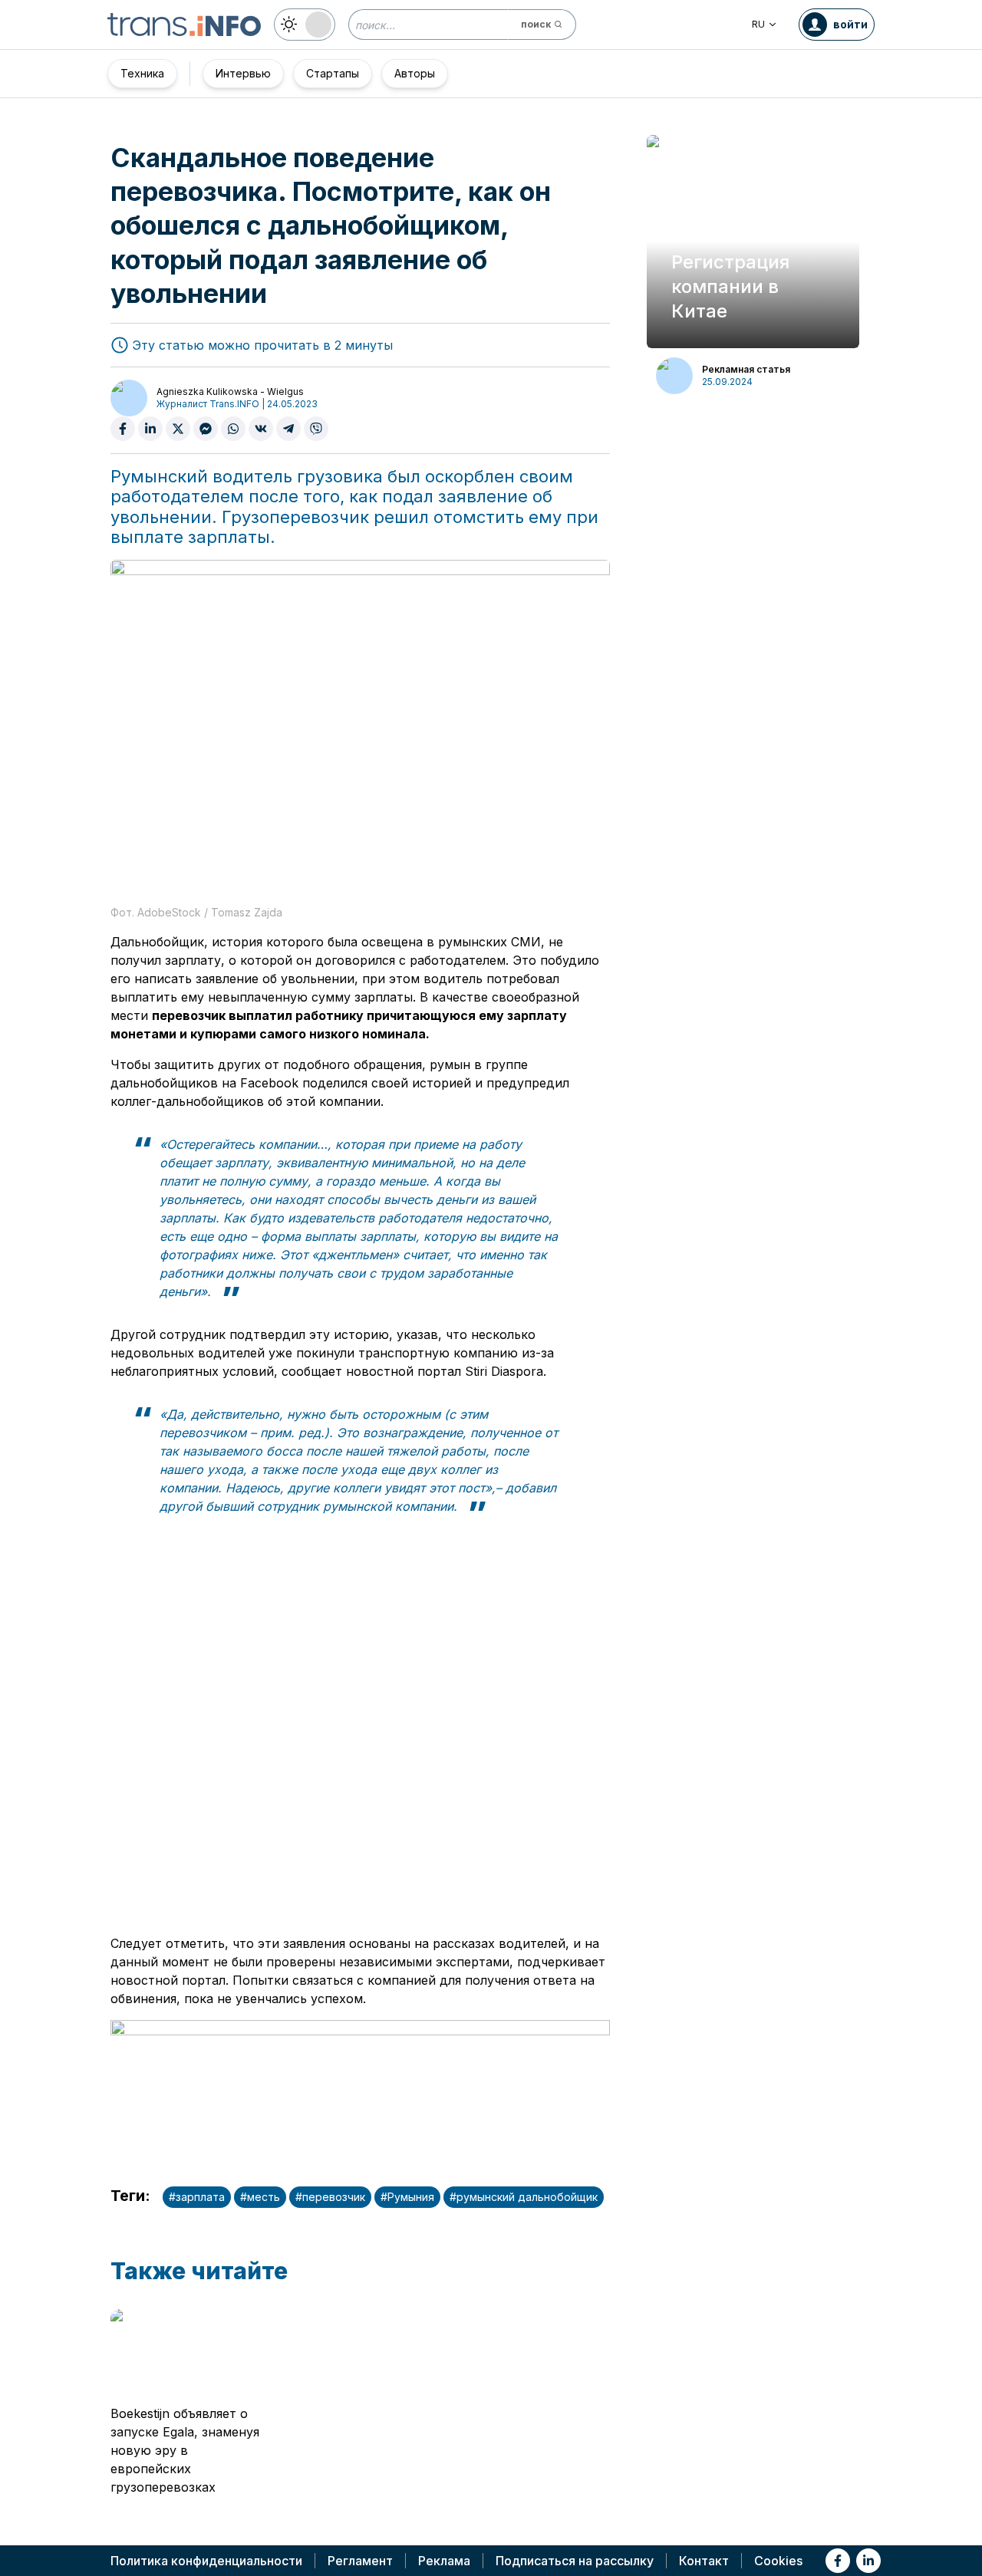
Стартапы (333, 73)
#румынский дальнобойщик (524, 2197)
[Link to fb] (838, 2561)
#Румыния (407, 2197)
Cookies (778, 2561)
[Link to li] (868, 2561)
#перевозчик (330, 2197)
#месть (260, 2197)
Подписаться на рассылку (575, 2561)
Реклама (444, 2561)
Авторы (415, 73)
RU (758, 24)
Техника (142, 73)
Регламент (360, 2561)
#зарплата (197, 2197)
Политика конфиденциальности (206, 2561)
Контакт (704, 2561)
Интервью (243, 73)
